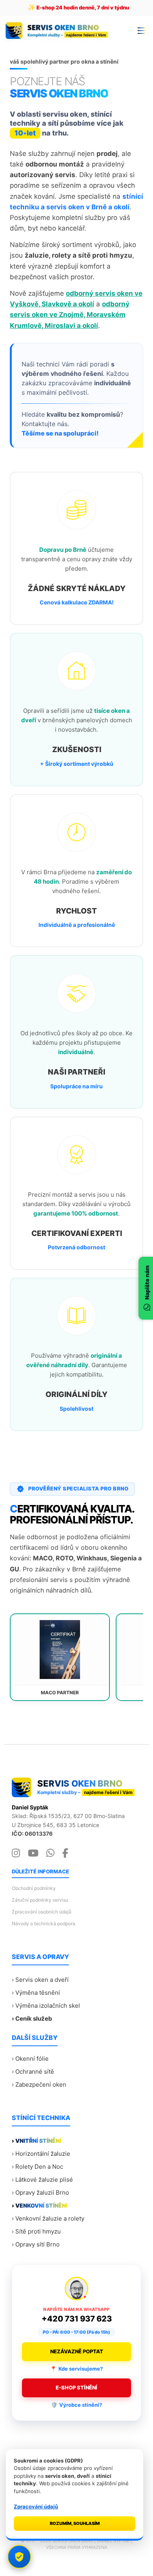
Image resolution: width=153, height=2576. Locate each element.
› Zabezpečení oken (39, 2084)
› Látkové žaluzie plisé (42, 2180)
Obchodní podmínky (34, 1888)
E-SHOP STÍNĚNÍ (76, 2387)
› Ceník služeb (32, 2019)
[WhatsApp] (50, 1853)
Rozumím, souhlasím (75, 2523)
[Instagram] (16, 1853)
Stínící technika (41, 2118)
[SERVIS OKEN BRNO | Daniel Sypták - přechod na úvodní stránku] (59, 30)
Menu (141, 30)
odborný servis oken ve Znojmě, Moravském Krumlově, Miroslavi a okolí (70, 315)
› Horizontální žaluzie (41, 2154)
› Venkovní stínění (40, 2205)
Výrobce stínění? (76, 2405)
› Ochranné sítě (33, 2072)
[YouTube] (33, 1853)
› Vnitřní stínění (36, 2141)
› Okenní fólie (30, 2059)
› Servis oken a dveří (40, 1980)
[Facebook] (65, 1853)
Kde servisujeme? (76, 2369)
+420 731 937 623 (77, 2319)
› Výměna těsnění (36, 1993)
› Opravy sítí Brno (36, 2244)
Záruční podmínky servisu (40, 1900)
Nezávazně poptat (77, 2351)
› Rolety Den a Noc (37, 2167)
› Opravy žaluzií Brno (40, 2192)
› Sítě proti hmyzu (36, 2231)
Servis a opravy (40, 1957)
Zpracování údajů (36, 2506)
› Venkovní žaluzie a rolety (48, 2218)
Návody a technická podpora (44, 1923)
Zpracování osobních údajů (42, 1912)
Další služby (35, 2038)
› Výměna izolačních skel (46, 2006)
